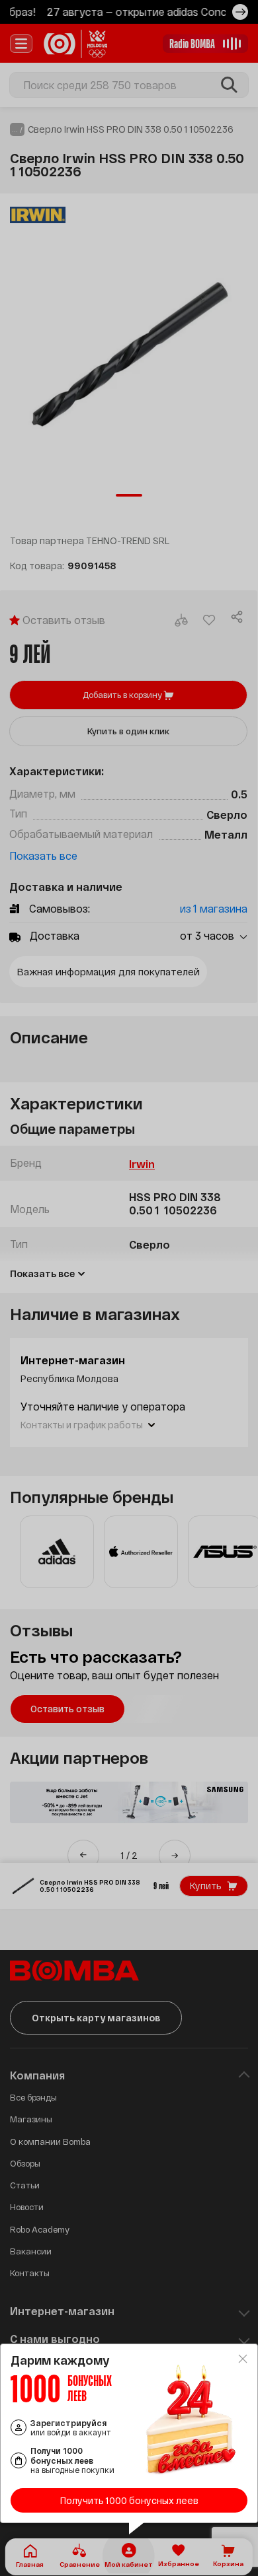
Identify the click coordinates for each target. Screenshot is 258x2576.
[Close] (243, 2359)
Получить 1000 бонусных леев (129, 2500)
